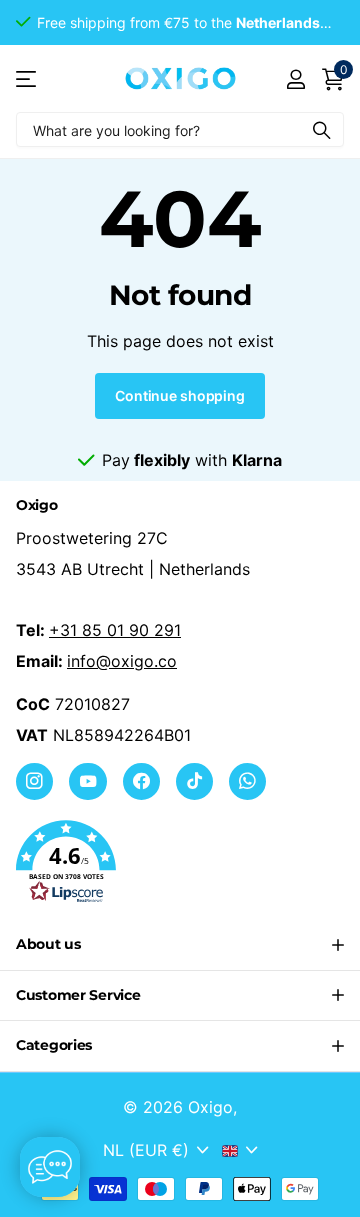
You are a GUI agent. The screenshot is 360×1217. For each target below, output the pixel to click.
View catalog (27, 78)
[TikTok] (194, 781)
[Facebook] (141, 781)
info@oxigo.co (122, 661)
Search (322, 129)
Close (180, 945)
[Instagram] (34, 781)
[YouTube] (87, 781)
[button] (180, 862)
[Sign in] (295, 79)
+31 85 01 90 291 (115, 630)
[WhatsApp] (247, 781)
